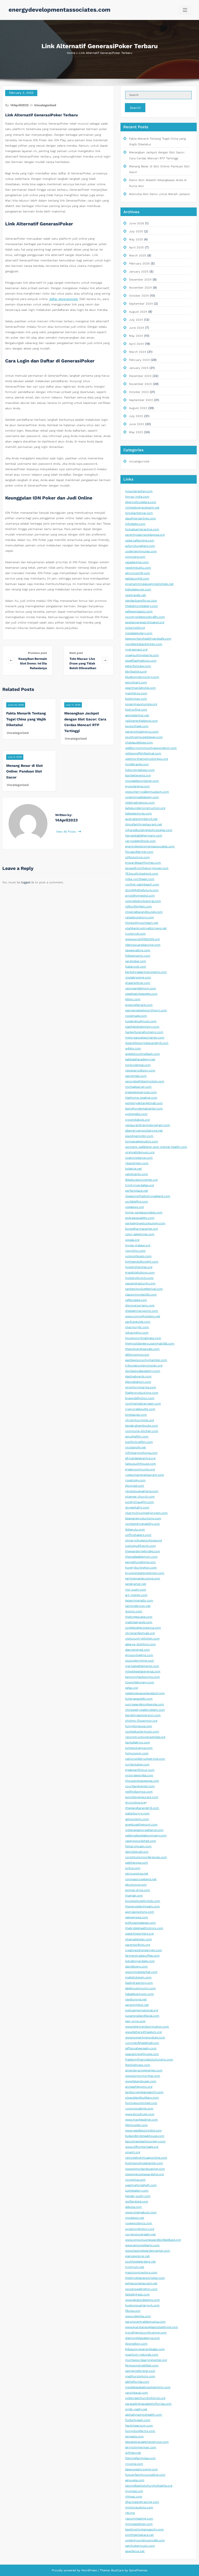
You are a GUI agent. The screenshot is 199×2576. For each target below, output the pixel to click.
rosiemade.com (136, 1016)
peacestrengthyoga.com (142, 2054)
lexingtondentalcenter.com (144, 1109)
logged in (28, 882)
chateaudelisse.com (139, 743)
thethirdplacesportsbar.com (145, 2278)
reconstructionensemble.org (145, 1737)
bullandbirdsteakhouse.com (145, 2136)
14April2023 (19, 105)
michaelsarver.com (138, 1087)
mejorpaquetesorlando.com (145, 1038)
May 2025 (136, 239)
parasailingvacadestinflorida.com (148, 2404)
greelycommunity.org (140, 1469)
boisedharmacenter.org (141, 1229)
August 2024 (138, 312)
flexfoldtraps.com (138, 2065)
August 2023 (138, 408)
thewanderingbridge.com (143, 1551)
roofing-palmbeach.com (142, 885)
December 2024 (140, 280)
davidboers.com (136, 1967)
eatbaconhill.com (137, 579)
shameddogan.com (138, 1939)
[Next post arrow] (105, 660)
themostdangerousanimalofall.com (150, 1344)
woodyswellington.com (141, 2289)
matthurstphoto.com (140, 2376)
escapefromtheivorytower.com (147, 868)
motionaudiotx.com (139, 2507)
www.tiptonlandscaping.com (145, 2169)
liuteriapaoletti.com (139, 1699)
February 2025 (139, 264)
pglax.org (132, 1688)
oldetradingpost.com (140, 803)
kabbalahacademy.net (140, 1059)
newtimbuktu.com (138, 568)
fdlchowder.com (136, 2125)
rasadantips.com (137, 562)
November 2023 (140, 384)
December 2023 (140, 376)
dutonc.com (134, 1611)
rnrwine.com (134, 2464)
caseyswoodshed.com (141, 1841)
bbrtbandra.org (136, 672)
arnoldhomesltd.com (140, 896)
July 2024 (136, 320)
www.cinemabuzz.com (141, 2212)
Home (71, 53)
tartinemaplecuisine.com (143, 1579)
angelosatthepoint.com (141, 1825)
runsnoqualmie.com (139, 2109)
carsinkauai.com (137, 2393)
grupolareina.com (137, 786)
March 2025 (138, 256)
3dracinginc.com (137, 1333)
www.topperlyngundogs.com (145, 2038)
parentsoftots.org (138, 1945)
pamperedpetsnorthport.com (146, 1010)
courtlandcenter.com (140, 1786)
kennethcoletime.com (140, 1562)
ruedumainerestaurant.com (145, 1475)
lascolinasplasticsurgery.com (145, 2141)
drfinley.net (133, 2453)
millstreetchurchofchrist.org (145, 2398)
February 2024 (139, 360)
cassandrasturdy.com (140, 1283)
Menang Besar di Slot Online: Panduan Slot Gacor (24, 771)
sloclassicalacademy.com (143, 1371)
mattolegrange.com (139, 1622)
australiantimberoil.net (141, 819)
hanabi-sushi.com (138, 2196)
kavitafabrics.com (138, 1743)
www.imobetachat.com (141, 1972)
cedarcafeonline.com (140, 541)
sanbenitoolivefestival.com (144, 1289)
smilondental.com (138, 1065)
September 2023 (141, 400)
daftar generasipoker (64, 299)
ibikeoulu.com (135, 1530)
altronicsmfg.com (138, 573)
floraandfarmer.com (139, 852)
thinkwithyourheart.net (142, 923)
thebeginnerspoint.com (142, 1311)
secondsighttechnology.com (145, 1081)
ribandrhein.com (137, 1163)
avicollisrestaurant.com (142, 1797)
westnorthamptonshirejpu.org (147, 759)
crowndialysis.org (137, 1120)
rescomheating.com (139, 2519)
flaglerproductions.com (142, 1393)
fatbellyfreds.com (137, 2295)
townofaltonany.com (140, 1682)
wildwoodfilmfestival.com (143, 753)
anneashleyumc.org (139, 2087)
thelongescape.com (139, 1617)
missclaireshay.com (139, 491)
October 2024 (139, 296)
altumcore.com (136, 1885)
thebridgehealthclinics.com (144, 1928)
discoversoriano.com (140, 1305)
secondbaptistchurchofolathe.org (149, 2486)
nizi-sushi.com (136, 1590)
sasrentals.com (136, 1076)
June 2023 (137, 424)
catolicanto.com (137, 1174)
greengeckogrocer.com (141, 1092)
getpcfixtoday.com (138, 666)
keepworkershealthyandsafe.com (148, 639)
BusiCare (118, 2570)
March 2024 (138, 352)
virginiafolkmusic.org (140, 1152)
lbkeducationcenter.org (141, 1180)
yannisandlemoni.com (141, 988)
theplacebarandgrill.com (142, 1808)
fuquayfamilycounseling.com (145, 2475)
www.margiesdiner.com (141, 2120)
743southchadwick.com (142, 874)
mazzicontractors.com (141, 2273)
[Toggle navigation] (185, 10)
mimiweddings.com (139, 2524)
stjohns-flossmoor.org (141, 1721)
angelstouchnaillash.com (143, 1054)
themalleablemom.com (141, 1557)
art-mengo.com (136, 1595)
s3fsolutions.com (137, 857)
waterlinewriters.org (139, 1934)
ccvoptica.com (135, 2180)
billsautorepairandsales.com (145, 2349)
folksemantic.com (138, 956)
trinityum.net (135, 2267)
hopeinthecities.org (139, 1267)
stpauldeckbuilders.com (142, 2098)
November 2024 (140, 288)
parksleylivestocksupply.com (145, 1223)
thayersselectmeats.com (143, 1906)
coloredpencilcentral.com (143, 901)
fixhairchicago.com (138, 1846)
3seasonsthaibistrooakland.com (148, 1196)
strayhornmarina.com (141, 1387)
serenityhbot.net (137, 2005)
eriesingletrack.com (139, 1005)
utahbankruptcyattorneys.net (146, 928)
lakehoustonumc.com (140, 1988)
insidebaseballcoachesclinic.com (148, 2387)
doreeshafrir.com (137, 1508)
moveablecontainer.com (142, 781)
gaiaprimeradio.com (139, 1601)
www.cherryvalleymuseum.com (147, 792)
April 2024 (136, 344)
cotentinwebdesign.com (142, 797)
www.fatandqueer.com (141, 2081)
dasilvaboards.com (138, 1376)
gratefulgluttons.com (140, 1273)
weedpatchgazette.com (141, 994)
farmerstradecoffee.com (142, 1956)
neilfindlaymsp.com (139, 1792)
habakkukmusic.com (140, 1994)
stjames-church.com (140, 1497)
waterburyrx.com (137, 1813)
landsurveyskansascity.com (144, 2092)
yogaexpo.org (134, 1207)
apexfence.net (135, 2551)
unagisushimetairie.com (142, 655)
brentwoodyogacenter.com (144, 2163)
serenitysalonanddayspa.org (145, 535)
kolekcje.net (133, 1169)
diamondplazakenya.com (143, 2338)
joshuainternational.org (142, 2010)
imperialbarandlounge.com (144, 912)
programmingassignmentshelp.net (149, 584)
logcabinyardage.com (140, 1961)
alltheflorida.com (137, 2382)
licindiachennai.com (139, 513)
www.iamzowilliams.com (142, 2245)
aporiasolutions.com (140, 1912)
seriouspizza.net (137, 1874)
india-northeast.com (140, 879)
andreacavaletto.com (140, 1218)
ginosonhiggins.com (139, 1655)
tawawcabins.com (138, 950)
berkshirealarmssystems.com (146, 972)
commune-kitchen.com (142, 1431)
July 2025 (136, 231)
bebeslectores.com (138, 814)
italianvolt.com (136, 967)
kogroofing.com (136, 710)
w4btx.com (133, 1049)
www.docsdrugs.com (140, 2114)
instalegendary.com (139, 633)
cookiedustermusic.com (142, 1732)
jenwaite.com (134, 2437)
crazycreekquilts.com (140, 1409)
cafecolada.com (136, 1300)
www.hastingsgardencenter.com (148, 2251)
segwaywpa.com (137, 1917)
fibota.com (133, 2311)
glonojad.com (135, 1486)
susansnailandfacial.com (142, 2016)
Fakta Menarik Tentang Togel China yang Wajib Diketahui (26, 719)
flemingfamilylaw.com (140, 2458)
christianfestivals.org (140, 1633)
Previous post (37, 653)
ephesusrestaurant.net (141, 2283)
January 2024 (139, 368)
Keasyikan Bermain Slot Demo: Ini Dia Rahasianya (33, 663)
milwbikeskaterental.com (143, 1672)
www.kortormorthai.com (143, 2076)
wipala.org (132, 1240)
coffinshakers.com (138, 1535)
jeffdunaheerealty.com (141, 2048)
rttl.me (130, 2513)
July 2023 (136, 416)
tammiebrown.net (138, 1606)
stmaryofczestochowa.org (144, 1540)
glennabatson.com (138, 1382)
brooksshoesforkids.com (143, 1901)
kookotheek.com (137, 726)
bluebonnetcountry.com (142, 677)
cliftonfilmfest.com (138, 907)
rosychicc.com (135, 1251)
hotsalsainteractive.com (142, 529)
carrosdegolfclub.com (140, 841)
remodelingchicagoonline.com (146, 2158)
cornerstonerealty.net (140, 2234)
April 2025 (136, 248)
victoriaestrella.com (139, 1775)
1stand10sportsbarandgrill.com (147, 1043)
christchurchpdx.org (140, 1420)
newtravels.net (136, 595)
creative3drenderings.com (144, 1950)
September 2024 (141, 304)
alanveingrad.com (137, 1650)
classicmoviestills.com (141, 1295)
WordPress (89, 2570)
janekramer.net (136, 1584)
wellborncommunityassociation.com (151, 748)
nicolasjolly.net (136, 1447)
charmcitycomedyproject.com (146, 1513)
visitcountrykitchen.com (142, 1639)
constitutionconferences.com (146, 1857)
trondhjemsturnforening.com (146, 2333)
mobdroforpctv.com (139, 1278)
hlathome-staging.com (141, 1098)
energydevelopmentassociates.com (59, 10)
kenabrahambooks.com (142, 1426)
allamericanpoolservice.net (144, 1131)
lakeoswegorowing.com (141, 2469)
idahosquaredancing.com (143, 945)
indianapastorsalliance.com (144, 1830)
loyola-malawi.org (138, 1245)
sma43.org (133, 2152)
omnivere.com (135, 557)
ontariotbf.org (135, 628)
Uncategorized (45, 105)
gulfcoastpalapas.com (140, 1923)
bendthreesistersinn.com (143, 1715)
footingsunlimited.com (141, 2103)
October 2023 (139, 392)
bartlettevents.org (138, 775)
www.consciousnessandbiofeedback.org (153, 2240)
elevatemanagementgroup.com (147, 2442)
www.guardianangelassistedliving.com (152, 2327)
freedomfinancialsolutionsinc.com (149, 2060)
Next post (76, 653)
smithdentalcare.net (139, 2535)
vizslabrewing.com (138, 978)
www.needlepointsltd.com (143, 2131)
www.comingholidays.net (143, 1316)
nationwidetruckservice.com (145, 1759)
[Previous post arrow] (11, 660)
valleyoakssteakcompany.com (146, 1836)
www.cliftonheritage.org (142, 2147)
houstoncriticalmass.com (143, 1338)
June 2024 (137, 328)
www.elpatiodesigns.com (143, 2300)
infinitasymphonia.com (141, 1453)
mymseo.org (134, 2491)
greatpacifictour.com (140, 1770)
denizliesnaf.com (137, 1852)
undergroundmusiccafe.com (145, 2540)
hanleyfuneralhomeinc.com (144, 1032)
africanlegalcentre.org (140, 1458)
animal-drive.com (138, 1890)
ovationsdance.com (139, 1158)
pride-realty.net (136, 2409)
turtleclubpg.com (137, 1765)
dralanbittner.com (138, 983)
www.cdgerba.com (138, 2316)
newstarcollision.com (140, 1071)
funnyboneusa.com (139, 1726)
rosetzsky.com (135, 1480)
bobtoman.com (136, 699)
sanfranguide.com (138, 1322)
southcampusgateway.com (144, 737)
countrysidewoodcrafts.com (145, 617)
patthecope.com (137, 1863)
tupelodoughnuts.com (141, 1021)
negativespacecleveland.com (145, 1693)
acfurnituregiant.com (140, 546)
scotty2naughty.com (140, 1502)
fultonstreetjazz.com (140, 770)
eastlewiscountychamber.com (146, 1360)
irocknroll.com (135, 934)
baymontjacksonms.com (143, 1677)
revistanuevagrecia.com (142, 1491)
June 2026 (137, 223)
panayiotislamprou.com (142, 732)
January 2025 (139, 272)
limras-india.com (137, 497)
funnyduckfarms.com (140, 2431)
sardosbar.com (136, 961)
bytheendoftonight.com (142, 1262)
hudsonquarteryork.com (142, 2305)
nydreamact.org (136, 650)
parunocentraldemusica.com (145, 2322)
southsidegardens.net (140, 2262)
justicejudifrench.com (140, 1546)
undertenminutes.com (141, 551)
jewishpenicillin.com (139, 1136)
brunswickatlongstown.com (145, 1573)
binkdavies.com (136, 1415)
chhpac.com (134, 2497)
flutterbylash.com (138, 2420)
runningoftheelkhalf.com (142, 2043)
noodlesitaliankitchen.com (144, 644)
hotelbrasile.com (137, 764)
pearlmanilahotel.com (140, 688)
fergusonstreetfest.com (142, 2366)
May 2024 (136, 336)
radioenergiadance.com (141, 721)
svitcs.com (133, 1868)
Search (135, 108)
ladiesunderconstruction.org (145, 808)
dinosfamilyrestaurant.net (144, 824)
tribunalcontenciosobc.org (144, 1366)
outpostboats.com (138, 1256)
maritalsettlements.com (142, 1666)
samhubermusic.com (140, 2546)
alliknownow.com (137, 1355)
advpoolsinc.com (137, 1819)
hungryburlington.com (141, 1568)
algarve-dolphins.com (140, 1644)
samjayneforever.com (140, 2371)
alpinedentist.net (137, 715)
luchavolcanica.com (139, 1748)
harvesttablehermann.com (144, 836)
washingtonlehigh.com (141, 2185)
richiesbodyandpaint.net (142, 508)
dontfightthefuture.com (142, 890)
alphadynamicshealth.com (144, 2415)
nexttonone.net (136, 1999)
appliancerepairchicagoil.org (145, 622)
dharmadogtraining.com (142, 2502)
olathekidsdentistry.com (142, 1027)
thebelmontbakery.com (141, 606)
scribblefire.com (137, 1202)
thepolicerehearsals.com (142, 1349)
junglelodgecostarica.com (143, 1628)
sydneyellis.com (136, 1114)
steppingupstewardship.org (144, 2174)
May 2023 (136, 432)
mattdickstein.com (138, 1977)
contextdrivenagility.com (143, 1524)
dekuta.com (133, 2207)
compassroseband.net (141, 1879)
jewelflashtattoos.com (141, 661)
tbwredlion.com (136, 2344)
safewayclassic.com (139, 611)
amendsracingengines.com (144, 2070)
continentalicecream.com (143, 1404)
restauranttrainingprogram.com (148, 1125)
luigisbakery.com (137, 2191)
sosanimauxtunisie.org (141, 704)
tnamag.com (134, 1896)
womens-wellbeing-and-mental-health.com (156, 1147)
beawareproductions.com (143, 1518)
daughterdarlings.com (141, 518)
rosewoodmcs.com (139, 2223)
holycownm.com (137, 1753)
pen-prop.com (135, 2021)
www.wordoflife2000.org (142, 939)
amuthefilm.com (137, 1437)
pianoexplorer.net (137, 2256)
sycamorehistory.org (140, 2229)
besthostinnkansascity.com (144, 2530)
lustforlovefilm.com (139, 1442)
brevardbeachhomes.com (143, 863)
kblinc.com (133, 999)
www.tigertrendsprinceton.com (147, 2027)
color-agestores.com (140, 1234)
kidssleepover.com (138, 589)
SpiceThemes (138, 2570)
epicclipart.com (136, 682)
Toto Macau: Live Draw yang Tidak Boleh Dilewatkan (83, 663)
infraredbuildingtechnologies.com (149, 830)
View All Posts (66, 832)
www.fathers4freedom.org (143, 2032)
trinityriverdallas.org (140, 1185)
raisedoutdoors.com (140, 917)
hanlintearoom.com (139, 2426)
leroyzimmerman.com (141, 2447)
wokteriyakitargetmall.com (144, 1103)
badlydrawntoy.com (139, 1983)
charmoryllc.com (137, 1327)
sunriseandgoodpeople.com (145, 1704)
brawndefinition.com (140, 1398)
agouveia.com (135, 2480)
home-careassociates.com (144, 1212)
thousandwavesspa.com (142, 1781)
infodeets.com (135, 524)
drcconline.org (135, 1803)
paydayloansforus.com (141, 601)
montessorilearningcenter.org (146, 2360)
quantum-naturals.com (142, 2355)
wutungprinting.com (140, 1661)
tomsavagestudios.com (142, 1142)
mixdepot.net (135, 2218)
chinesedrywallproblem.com (145, 1710)
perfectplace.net (137, 1191)
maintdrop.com (136, 693)
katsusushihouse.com (141, 1464)
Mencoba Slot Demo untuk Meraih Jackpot (159, 194)
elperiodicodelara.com (141, 502)
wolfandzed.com (137, 2202)
